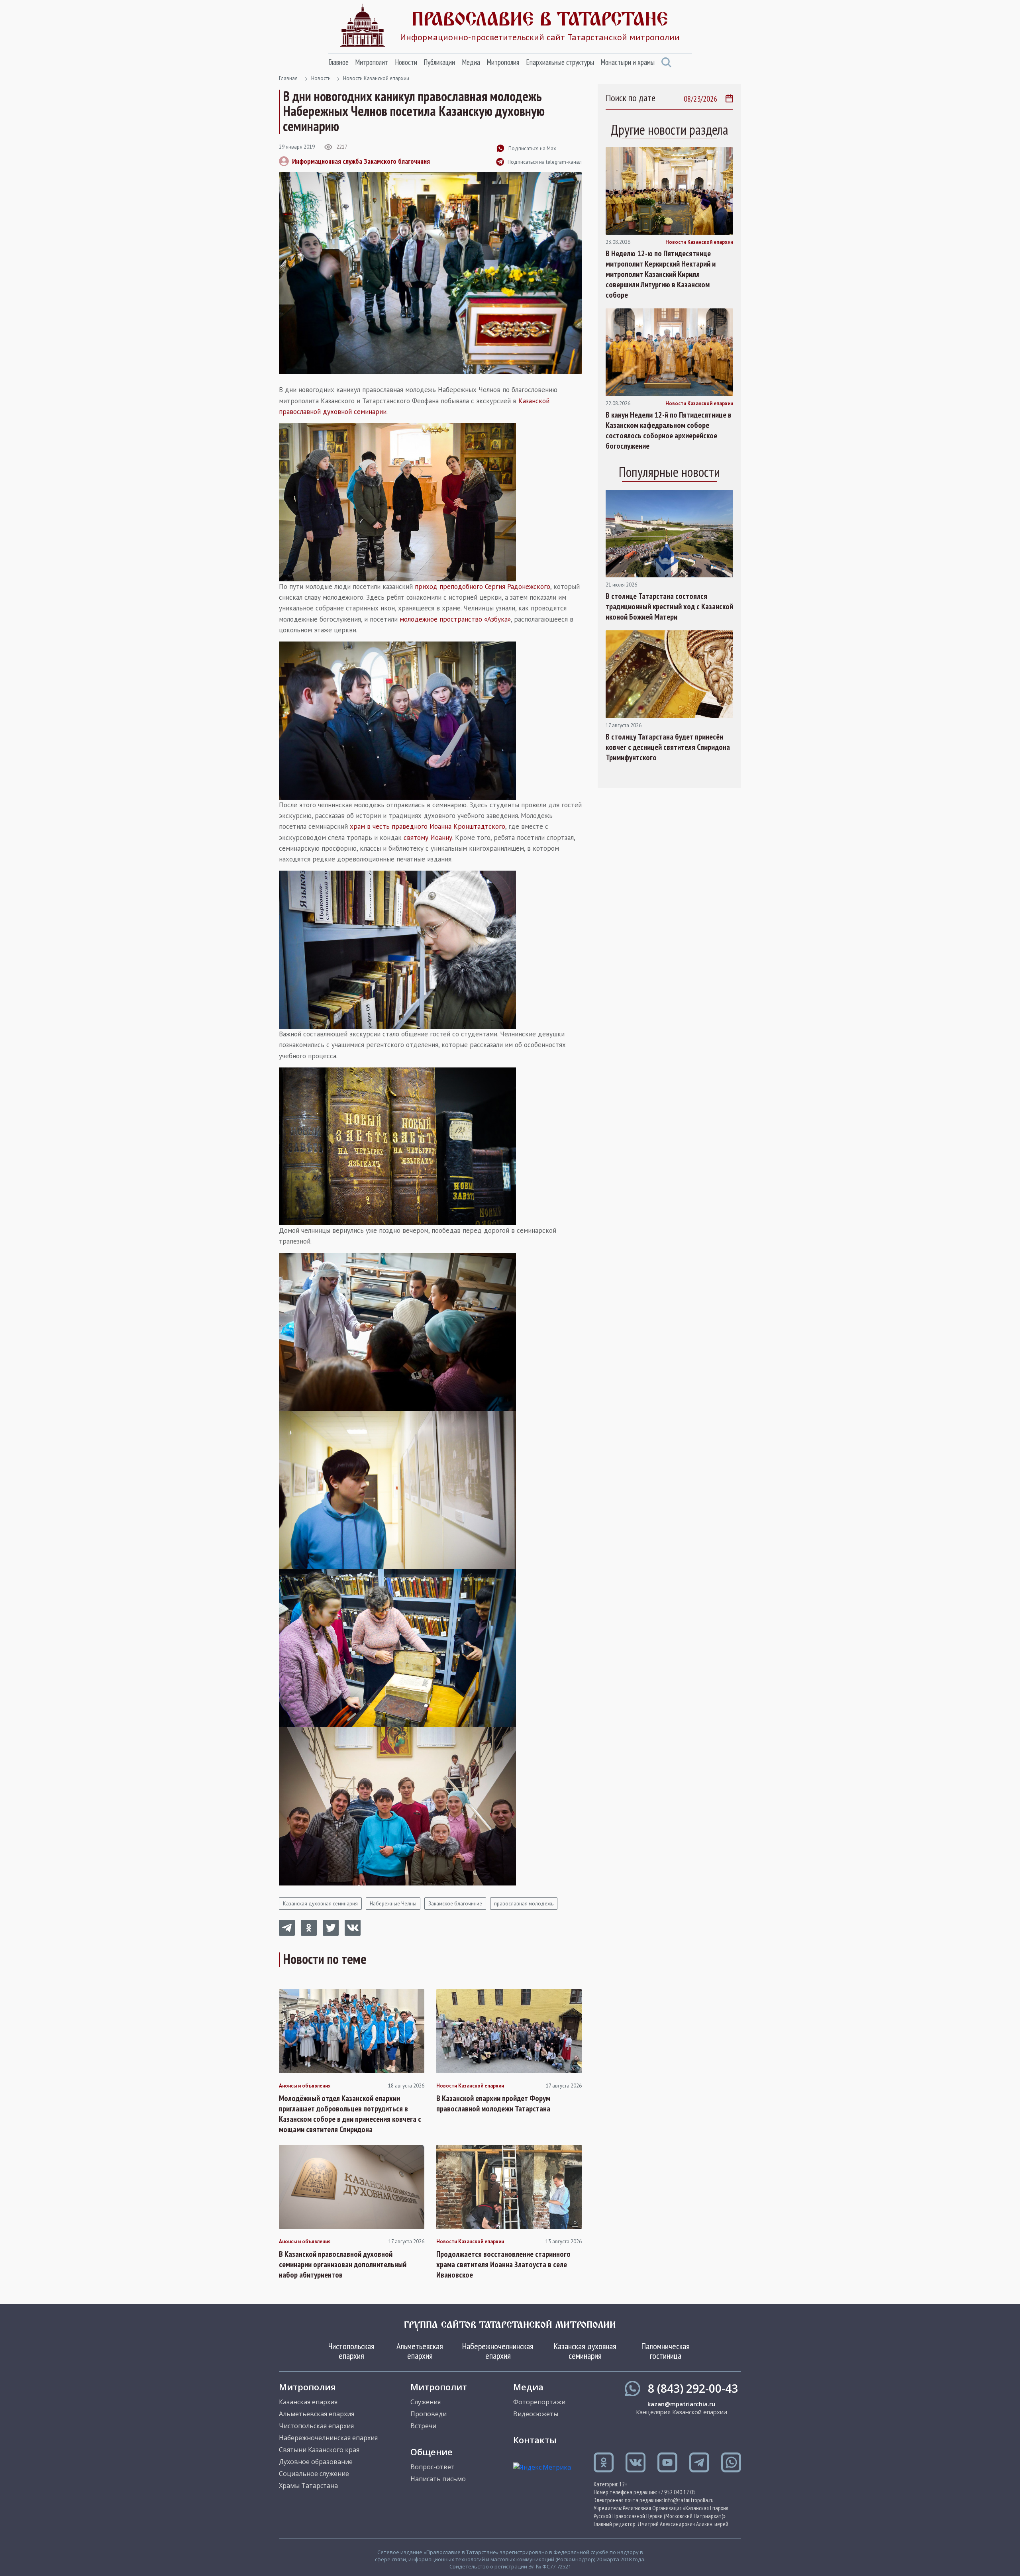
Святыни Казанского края (319, 2450)
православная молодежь (524, 1904)
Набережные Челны (393, 1904)
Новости (406, 62)
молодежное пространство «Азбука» (455, 619)
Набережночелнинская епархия (498, 2351)
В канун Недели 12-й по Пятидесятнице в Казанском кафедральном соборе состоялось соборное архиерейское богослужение (669, 430)
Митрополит (372, 62)
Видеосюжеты (536, 2414)
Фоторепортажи (539, 2402)
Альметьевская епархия (420, 2351)
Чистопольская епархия (351, 2351)
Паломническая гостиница (666, 2351)
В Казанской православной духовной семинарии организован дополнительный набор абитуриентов (343, 2264)
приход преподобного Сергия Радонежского (483, 587)
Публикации (439, 62)
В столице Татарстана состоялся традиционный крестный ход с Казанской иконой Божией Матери (669, 606)
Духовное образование (316, 2462)
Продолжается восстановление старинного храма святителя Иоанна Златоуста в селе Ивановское (503, 2264)
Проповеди (429, 2414)
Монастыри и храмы (628, 62)
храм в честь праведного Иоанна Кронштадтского (428, 826)
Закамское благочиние (455, 1904)
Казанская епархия (308, 2402)
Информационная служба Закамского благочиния (361, 161)
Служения (426, 2402)
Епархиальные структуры (560, 62)
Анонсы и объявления (305, 2086)
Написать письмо (438, 2479)
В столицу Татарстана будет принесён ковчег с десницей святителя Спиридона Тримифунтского (668, 747)
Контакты (535, 2440)
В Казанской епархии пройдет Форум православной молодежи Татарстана (493, 2103)
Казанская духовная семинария (320, 1904)
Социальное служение (314, 2474)
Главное (338, 62)
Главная (288, 78)
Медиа (471, 62)
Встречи (423, 2426)
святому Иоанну (428, 838)
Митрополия (503, 62)
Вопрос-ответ (433, 2467)
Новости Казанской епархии (376, 78)
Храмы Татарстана (308, 2486)
